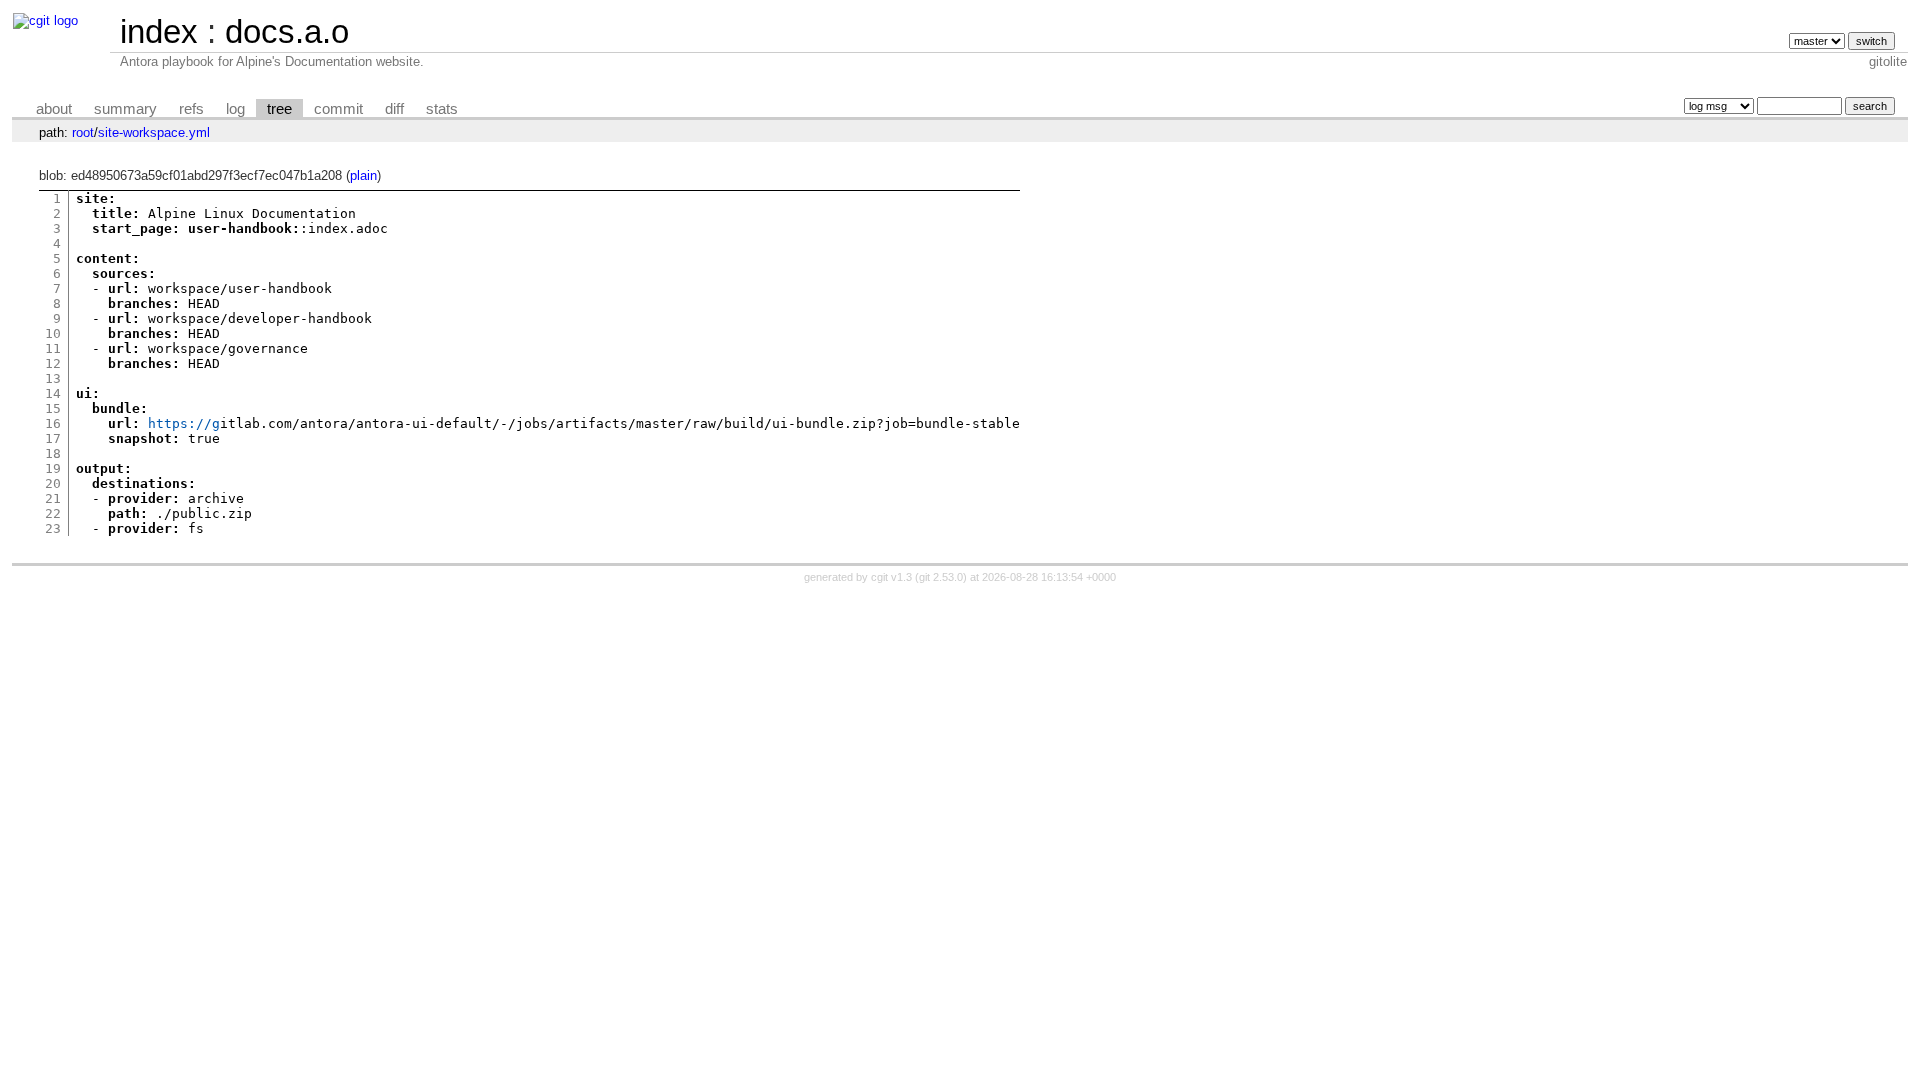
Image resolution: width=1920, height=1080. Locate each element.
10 (53, 333)
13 (53, 378)
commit (338, 109)
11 (53, 348)
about (54, 109)
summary (125, 109)
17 (53, 438)
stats (442, 109)
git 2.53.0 (941, 577)
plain (363, 175)
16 (53, 423)
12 (53, 363)
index (159, 31)
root (83, 132)
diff (394, 109)
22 (53, 513)
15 (53, 408)
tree (279, 109)
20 (53, 483)
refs (191, 109)
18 (53, 453)
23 (53, 528)
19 (53, 468)
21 (53, 498)
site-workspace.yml (154, 132)
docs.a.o (287, 31)
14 (53, 393)
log (235, 109)
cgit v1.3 (891, 577)
